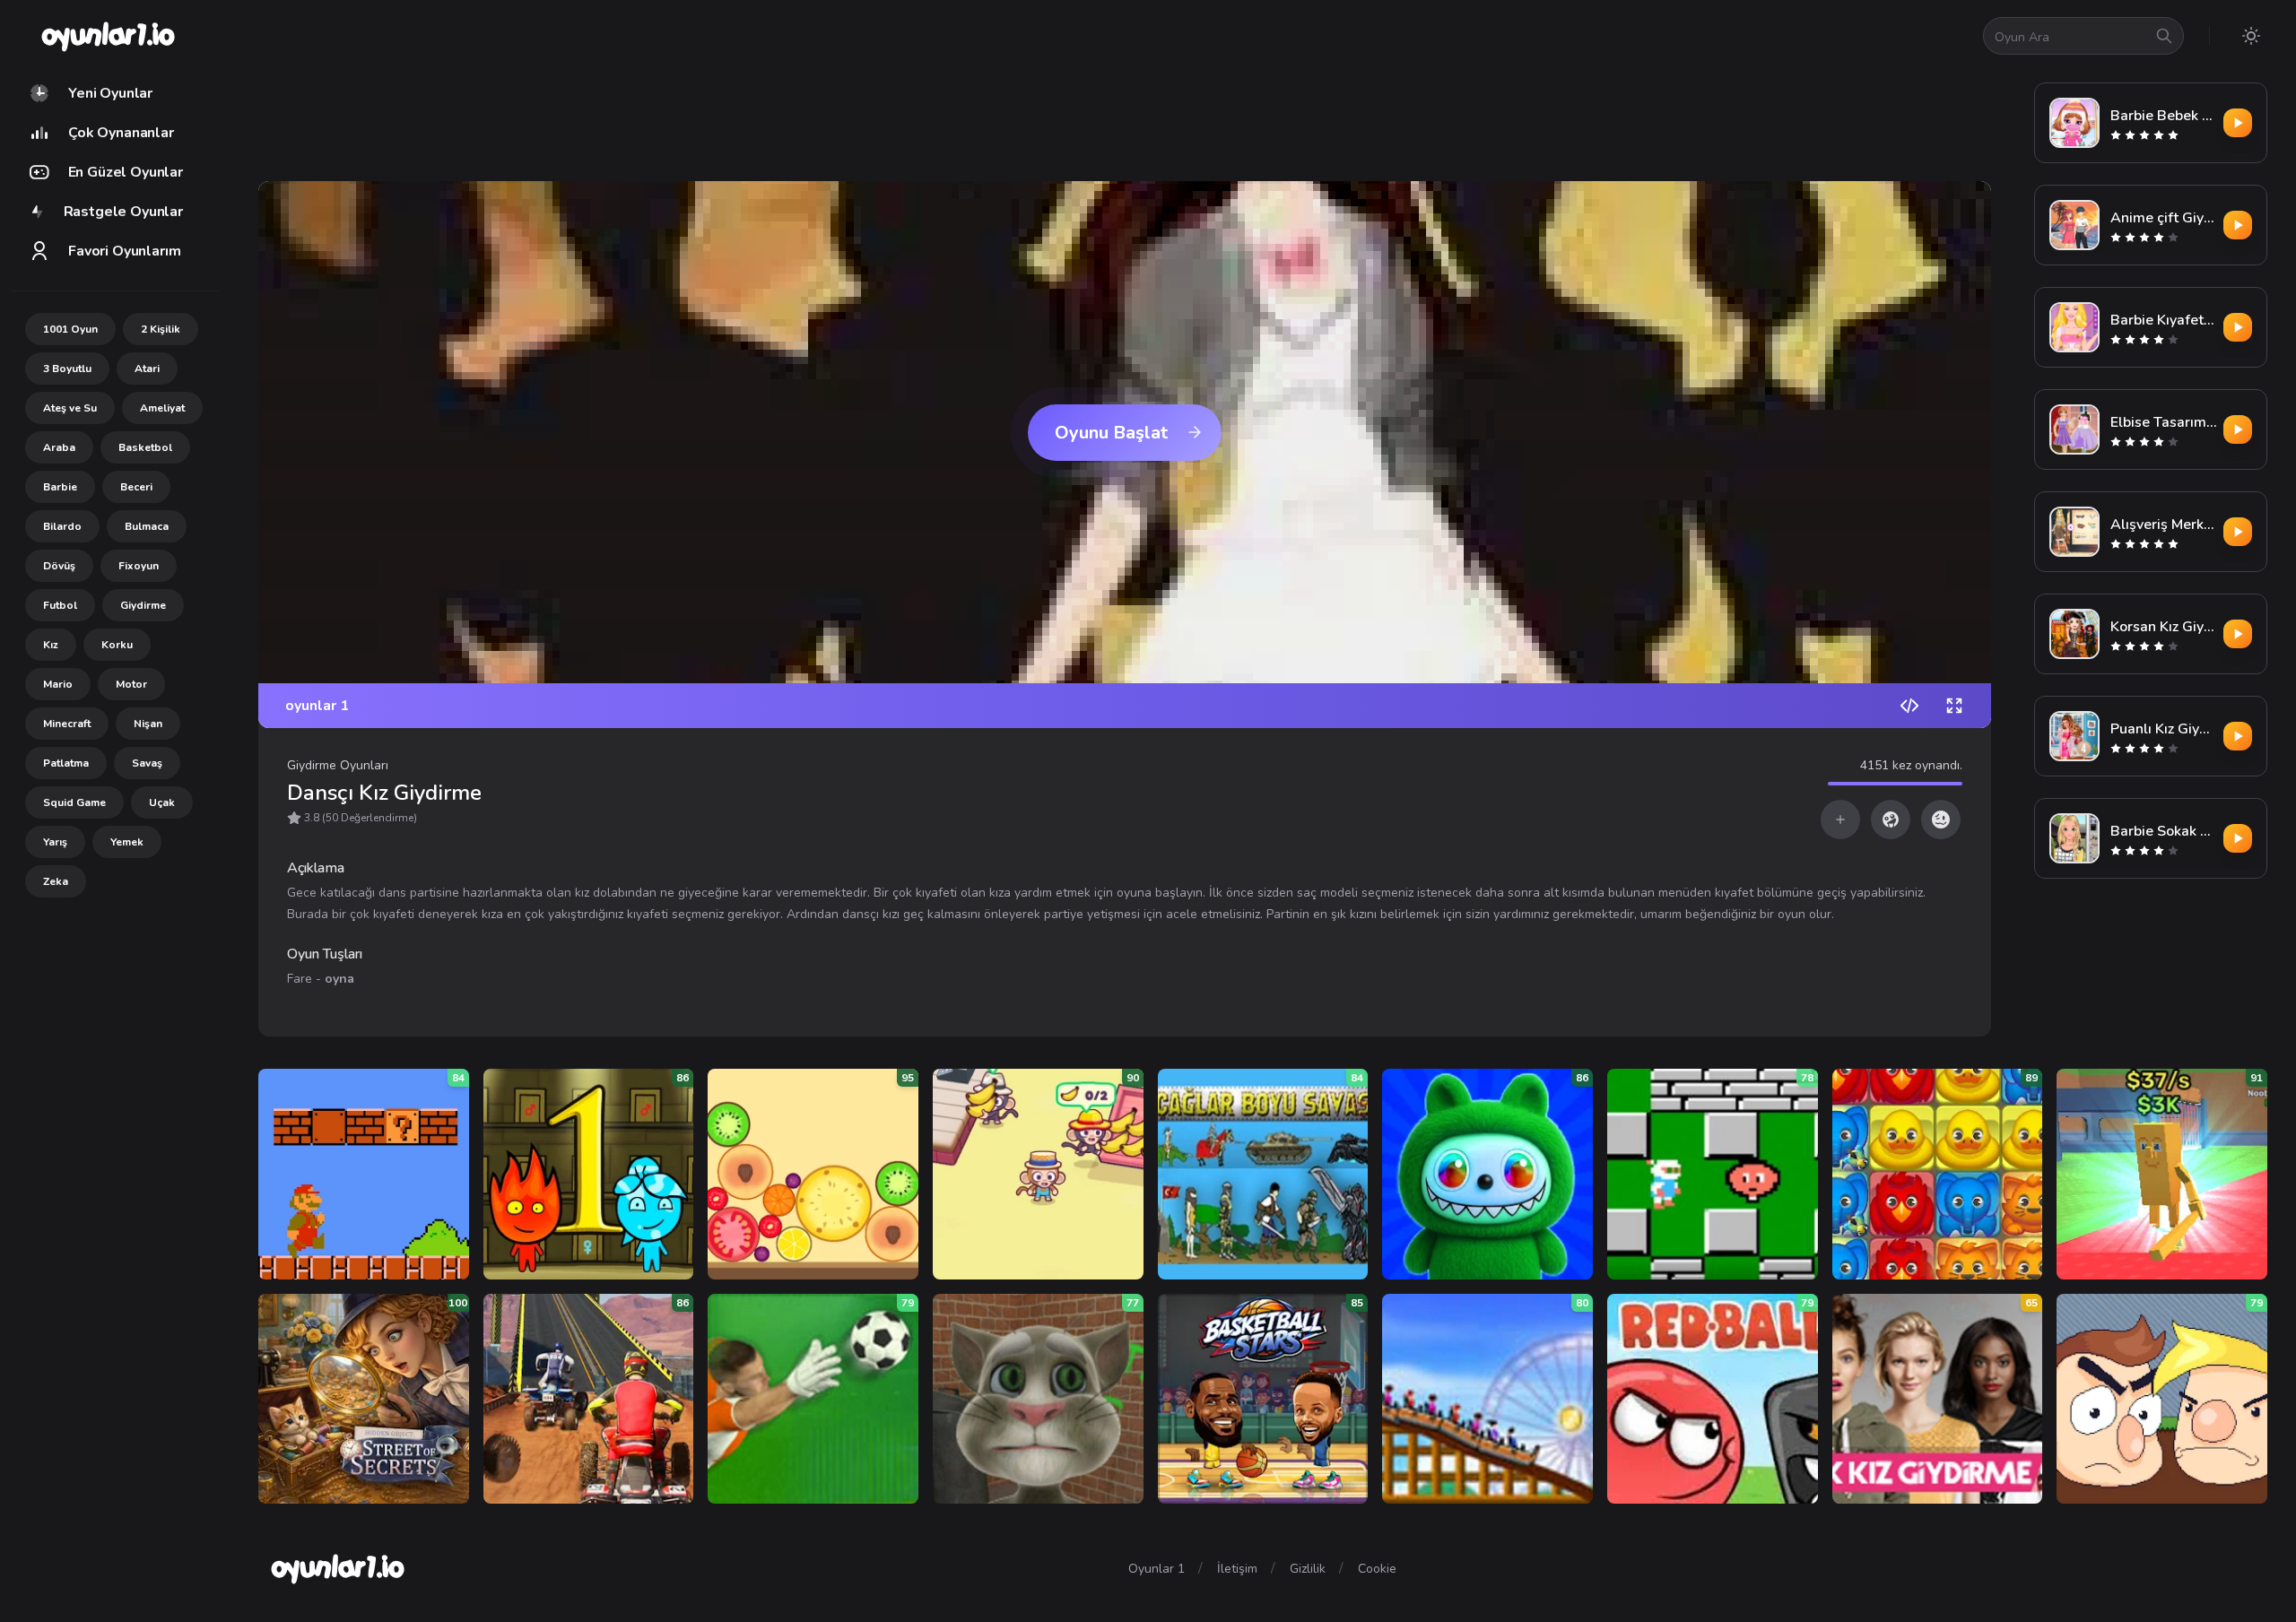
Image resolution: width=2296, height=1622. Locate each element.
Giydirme (143, 605)
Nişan (148, 724)
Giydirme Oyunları (338, 765)
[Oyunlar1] (106, 36)
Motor (131, 684)
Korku (117, 645)
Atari (147, 369)
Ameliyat (162, 408)
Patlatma (66, 763)
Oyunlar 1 (1157, 1569)
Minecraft (67, 724)
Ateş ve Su (70, 408)
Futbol (60, 605)
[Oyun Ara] (2164, 36)
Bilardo (62, 526)
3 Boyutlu (67, 369)
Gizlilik (1308, 1569)
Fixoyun (139, 566)
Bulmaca (147, 526)
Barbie (60, 487)
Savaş (147, 763)
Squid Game (74, 802)
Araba (59, 447)
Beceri (136, 487)
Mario (58, 684)
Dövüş (59, 566)
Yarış (55, 842)
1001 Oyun (70, 329)
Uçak (162, 802)
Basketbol (145, 447)
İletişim (1237, 1569)
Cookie (1377, 1569)
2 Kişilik (161, 329)
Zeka (56, 881)
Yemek (127, 842)
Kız (51, 645)
